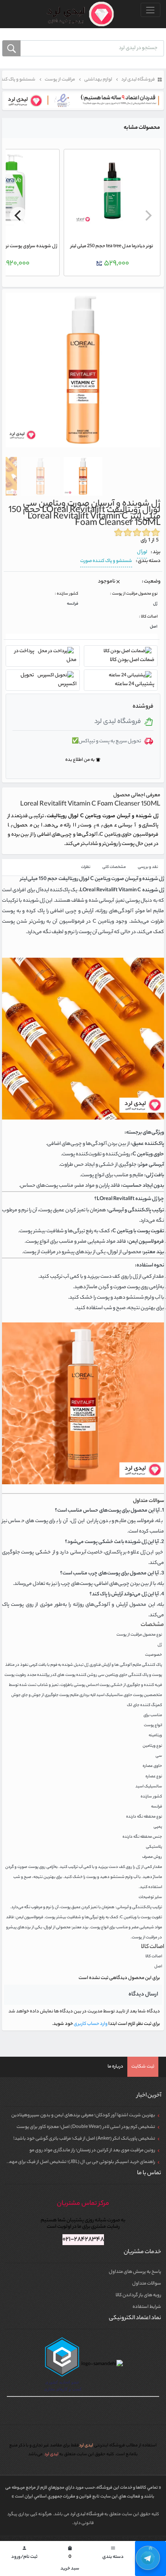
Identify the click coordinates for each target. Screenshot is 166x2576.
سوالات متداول (147, 2284)
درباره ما (115, 2067)
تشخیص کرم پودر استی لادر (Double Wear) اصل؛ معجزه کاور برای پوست (86, 2127)
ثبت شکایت (143, 2067)
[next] (19, 216)
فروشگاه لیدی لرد (87, 2514)
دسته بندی (113, 2553)
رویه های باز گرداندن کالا (138, 2295)
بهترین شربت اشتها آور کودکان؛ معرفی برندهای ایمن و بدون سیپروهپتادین (83, 2115)
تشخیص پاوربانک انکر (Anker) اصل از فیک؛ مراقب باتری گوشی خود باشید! (84, 2139)
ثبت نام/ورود (24, 2553)
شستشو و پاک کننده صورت (106, 561)
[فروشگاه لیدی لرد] (77, 14)
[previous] (147, 216)
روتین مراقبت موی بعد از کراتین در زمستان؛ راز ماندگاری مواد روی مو (92, 2150)
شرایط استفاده (147, 2307)
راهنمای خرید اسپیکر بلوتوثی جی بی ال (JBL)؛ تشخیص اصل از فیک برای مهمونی (78, 2162)
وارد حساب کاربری (90, 2024)
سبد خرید (70, 2559)
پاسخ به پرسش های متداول (135, 2272)
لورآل (142, 552)
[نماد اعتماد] (83, 101)
